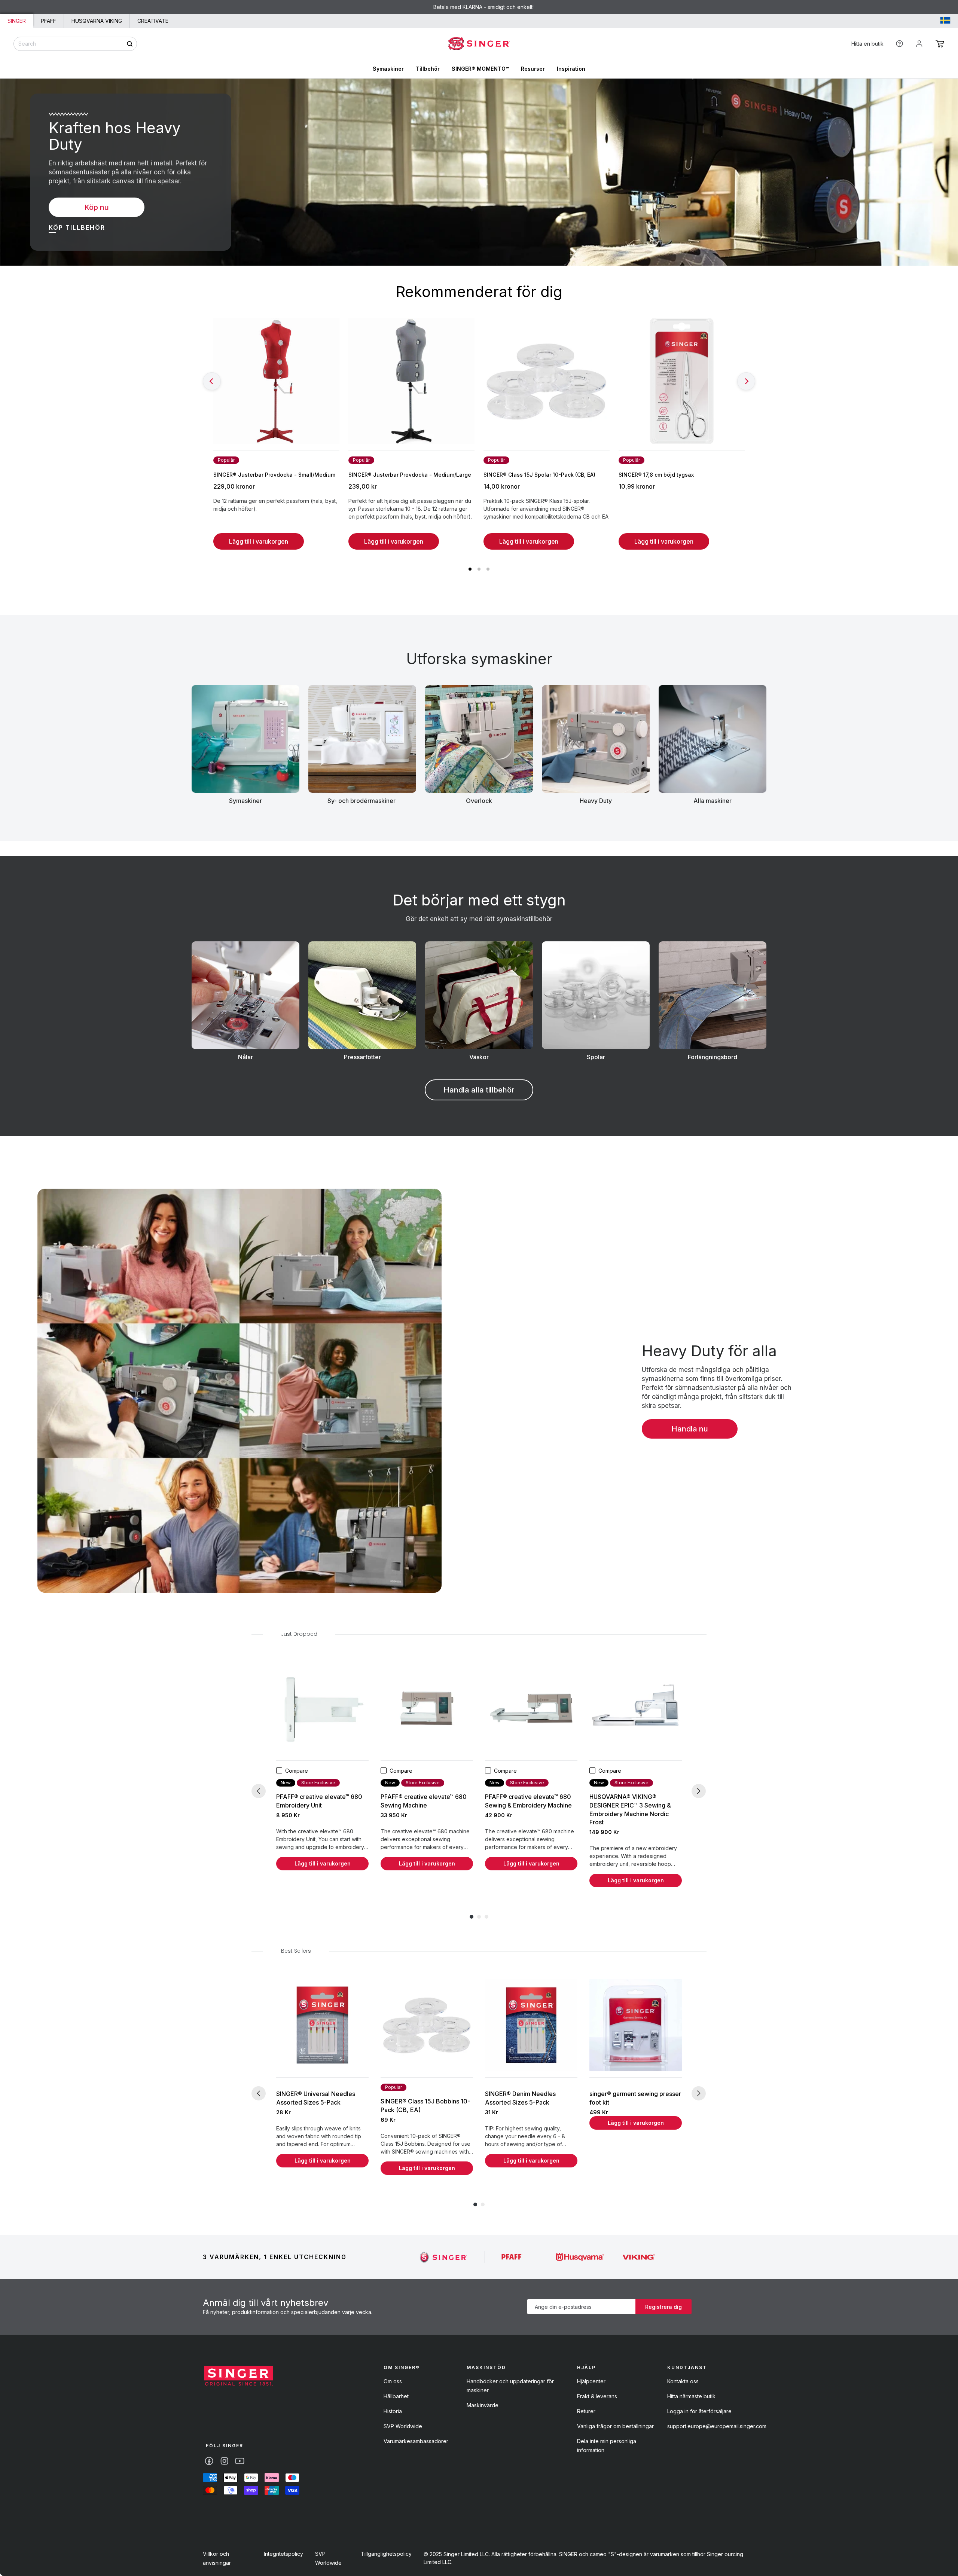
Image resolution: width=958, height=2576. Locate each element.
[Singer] (444, 2257)
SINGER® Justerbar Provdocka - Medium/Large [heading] (410, 475)
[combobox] (75, 44)
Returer (586, 2411)
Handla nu (690, 1429)
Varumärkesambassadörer (416, 2441)
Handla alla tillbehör (479, 1090)
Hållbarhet (396, 2396)
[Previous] (212, 381)
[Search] (130, 44)
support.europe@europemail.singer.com (717, 2426)
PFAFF (48, 21)
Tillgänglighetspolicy (386, 2554)
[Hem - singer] (238, 2377)
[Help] (899, 44)
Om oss (393, 2381)
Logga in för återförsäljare (699, 2411)
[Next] (746, 381)
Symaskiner (388, 69)
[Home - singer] (479, 44)
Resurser (533, 69)
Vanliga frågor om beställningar (615, 2426)
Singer (17, 21)
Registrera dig (663, 2307)
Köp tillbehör (77, 227)
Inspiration (571, 69)
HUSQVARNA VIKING (97, 21)
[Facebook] (209, 2461)
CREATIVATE (153, 21)
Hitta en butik (867, 44)
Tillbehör (428, 69)
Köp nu (97, 207)
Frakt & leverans (597, 2396)
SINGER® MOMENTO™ (480, 69)
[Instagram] (224, 2461)
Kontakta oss (683, 2381)
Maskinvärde (483, 2405)
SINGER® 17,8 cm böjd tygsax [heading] (656, 475)
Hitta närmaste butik (691, 2396)
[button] (940, 44)
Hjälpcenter (591, 2381)
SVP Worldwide (403, 2426)
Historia (393, 2411)
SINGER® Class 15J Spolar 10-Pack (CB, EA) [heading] (539, 475)
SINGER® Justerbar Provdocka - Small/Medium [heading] (274, 475)
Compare (297, 1771)
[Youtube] (240, 2461)
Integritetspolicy (283, 2554)
